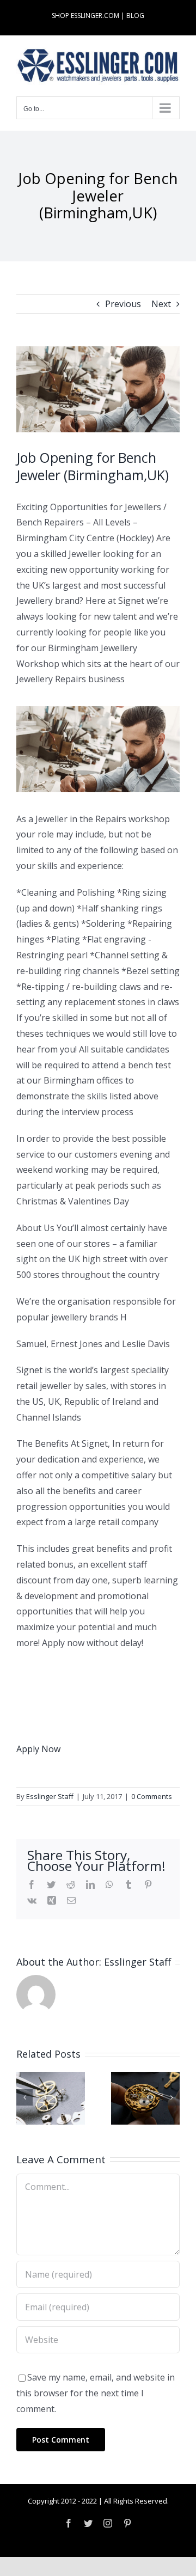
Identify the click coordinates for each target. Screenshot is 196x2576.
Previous (123, 304)
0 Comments (152, 1796)
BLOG (135, 16)
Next (161, 304)
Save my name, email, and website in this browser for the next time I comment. (96, 2393)
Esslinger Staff (50, 1796)
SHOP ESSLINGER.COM (85, 16)
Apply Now (38, 1749)
